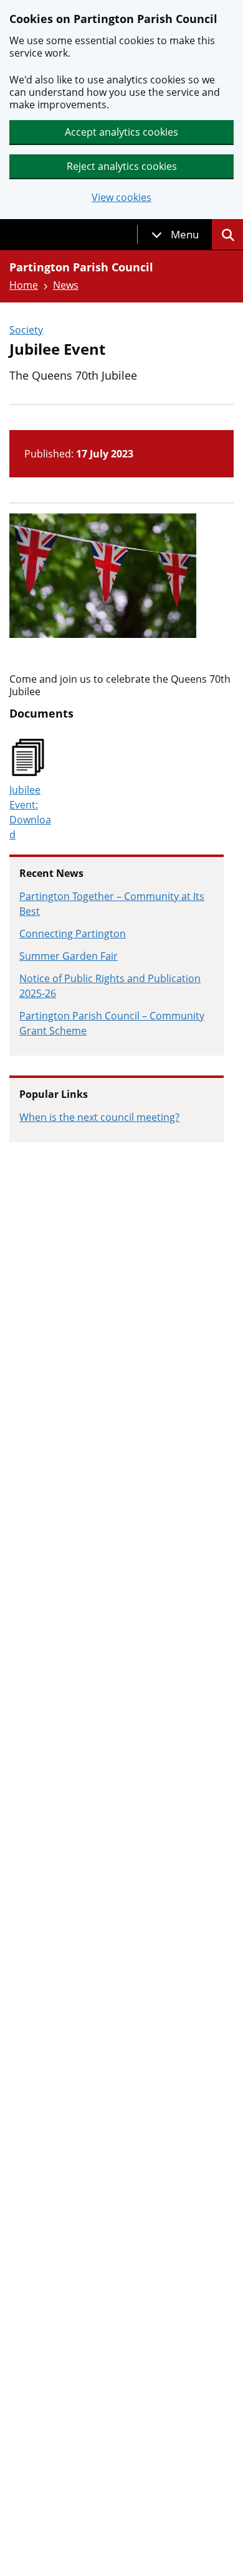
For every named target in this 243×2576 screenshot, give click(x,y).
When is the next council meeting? (99, 1117)
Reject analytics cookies (122, 166)
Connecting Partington (73, 934)
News (66, 285)
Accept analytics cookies (121, 132)
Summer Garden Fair (69, 956)
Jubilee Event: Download (30, 812)
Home (24, 285)
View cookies (121, 198)
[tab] (175, 235)
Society (26, 330)
